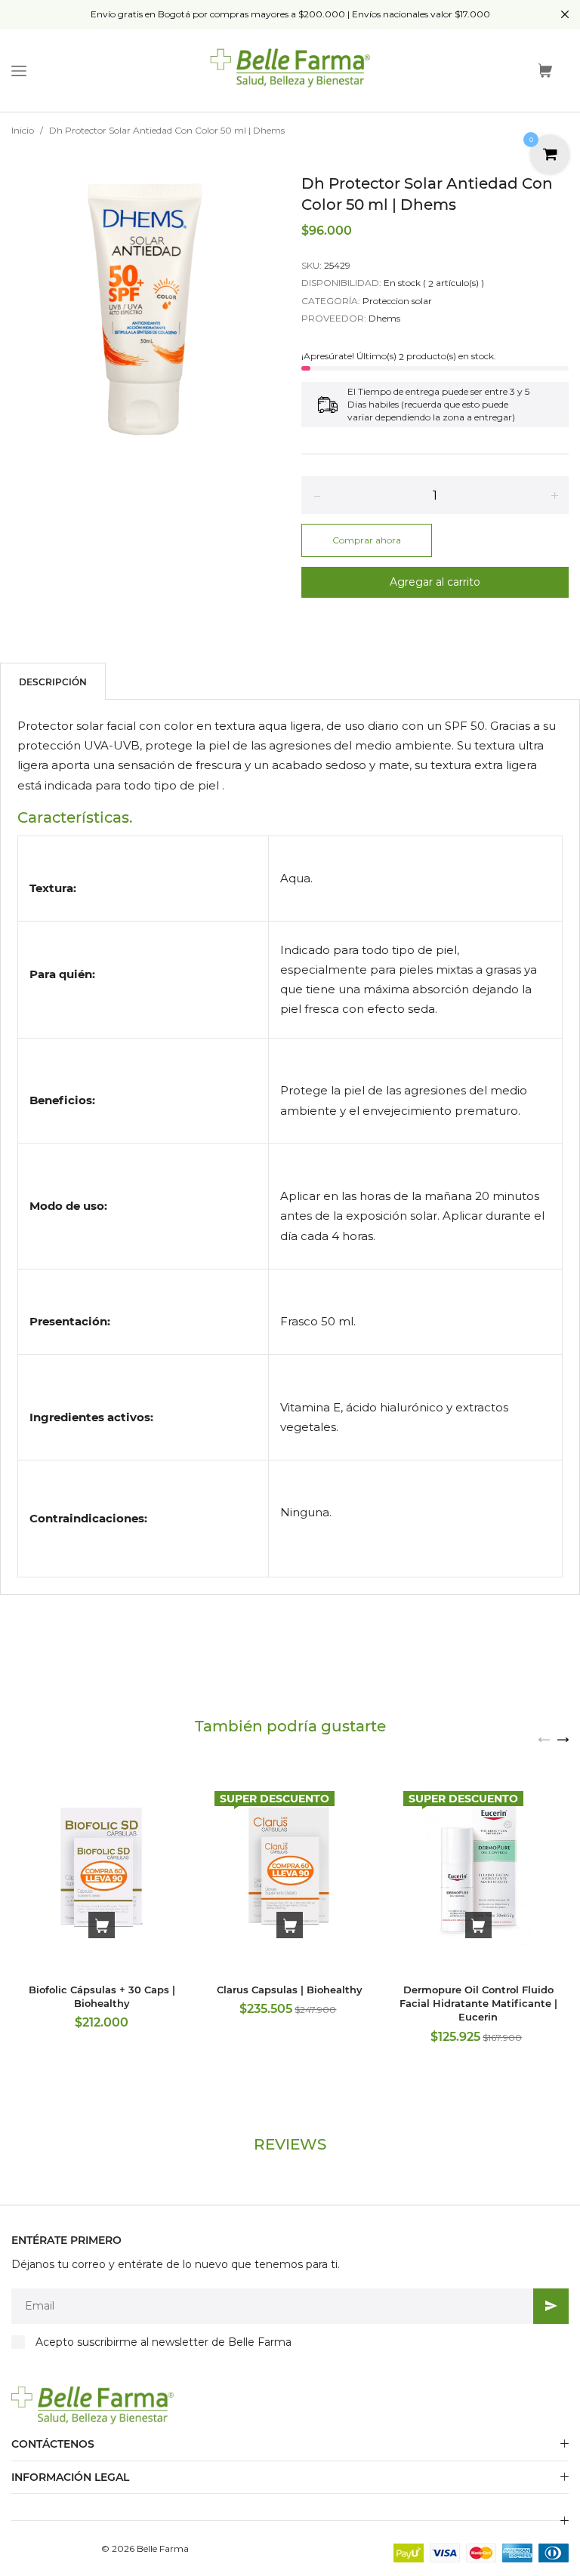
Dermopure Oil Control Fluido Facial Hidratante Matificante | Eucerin (478, 2003)
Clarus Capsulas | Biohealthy (290, 1990)
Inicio (23, 130)
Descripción (53, 682)
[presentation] (544, 1739)
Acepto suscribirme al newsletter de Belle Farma (164, 2342)
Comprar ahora (367, 540)
